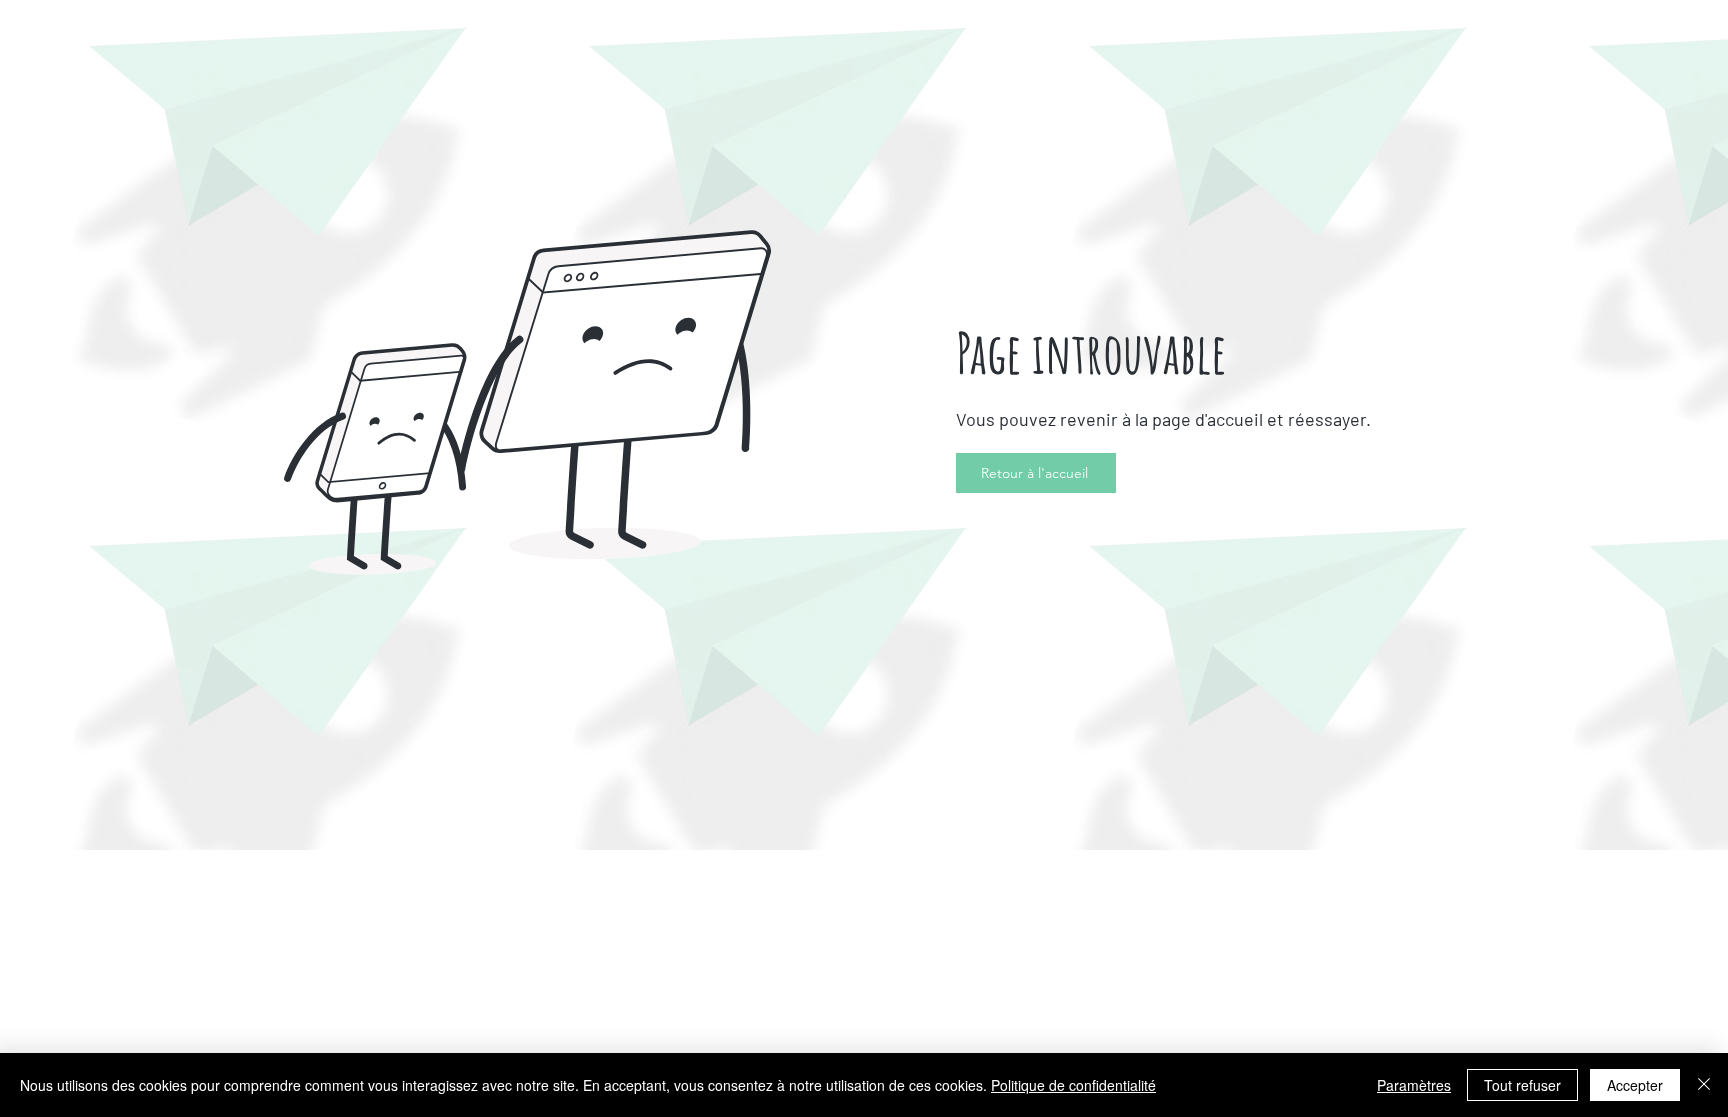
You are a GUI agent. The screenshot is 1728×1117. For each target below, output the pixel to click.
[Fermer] (1704, 1085)
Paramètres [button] (1414, 1085)
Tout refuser (1522, 1085)
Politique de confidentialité (1073, 1085)
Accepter (1635, 1085)
